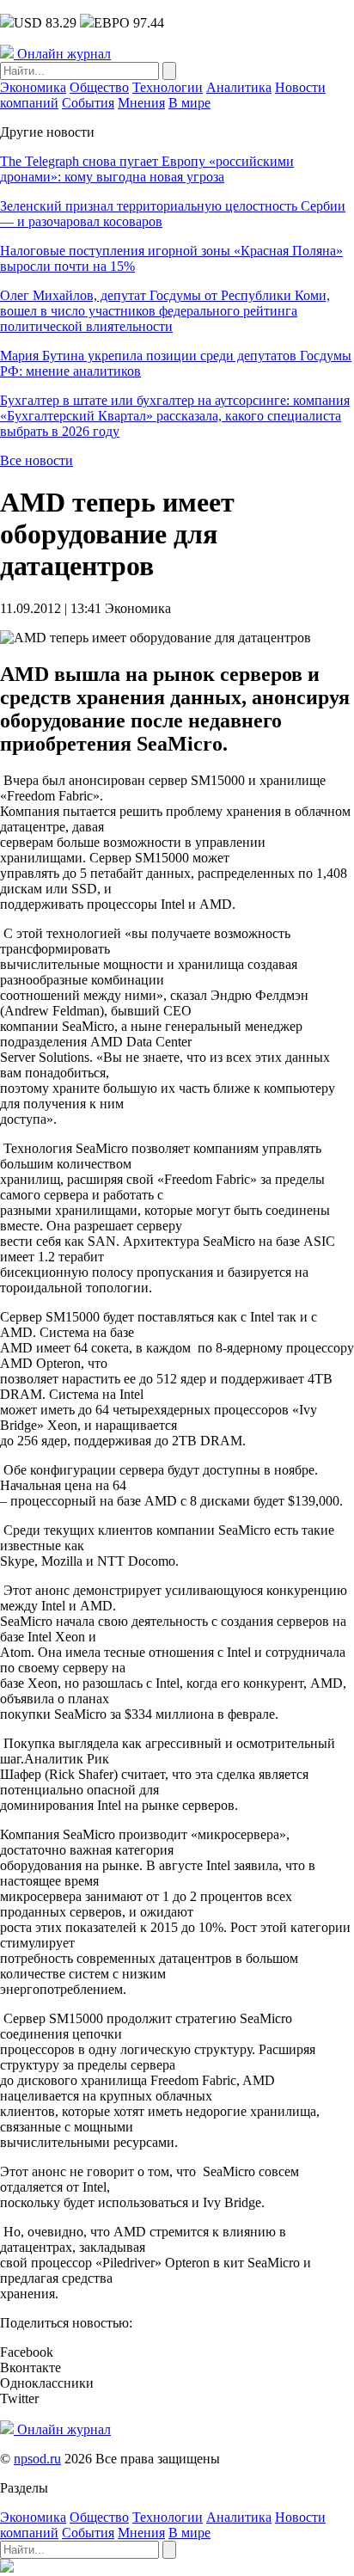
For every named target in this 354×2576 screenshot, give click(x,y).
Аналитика (239, 87)
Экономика (33, 87)
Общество (99, 87)
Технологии (168, 87)
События (88, 103)
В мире (189, 103)
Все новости (37, 460)
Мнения (141, 103)
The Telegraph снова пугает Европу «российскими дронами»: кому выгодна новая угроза (147, 169)
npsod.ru (37, 2459)
